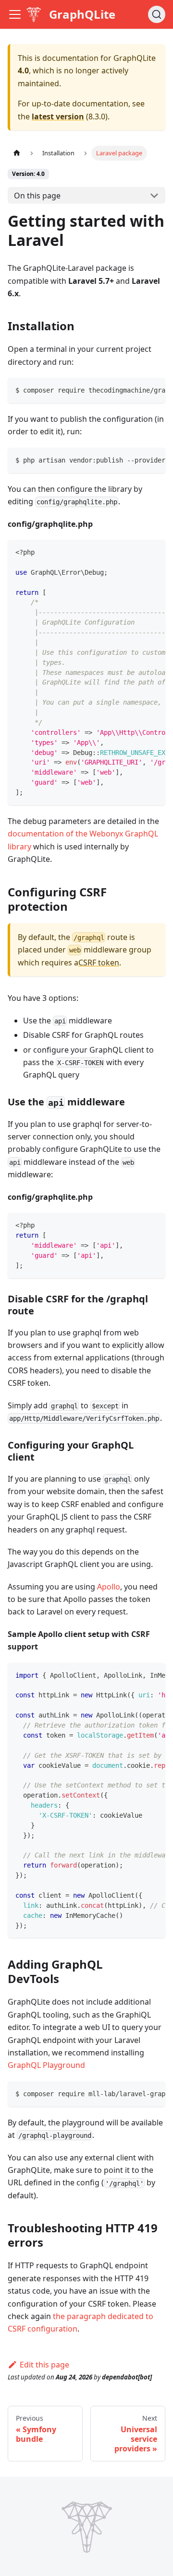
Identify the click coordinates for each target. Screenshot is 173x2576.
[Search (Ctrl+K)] (157, 14)
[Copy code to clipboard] (154, 390)
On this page (37, 196)
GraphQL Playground (46, 2065)
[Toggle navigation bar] (15, 14)
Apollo (109, 1587)
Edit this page (44, 2365)
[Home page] (17, 153)
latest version (58, 116)
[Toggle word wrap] (136, 390)
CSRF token (99, 963)
